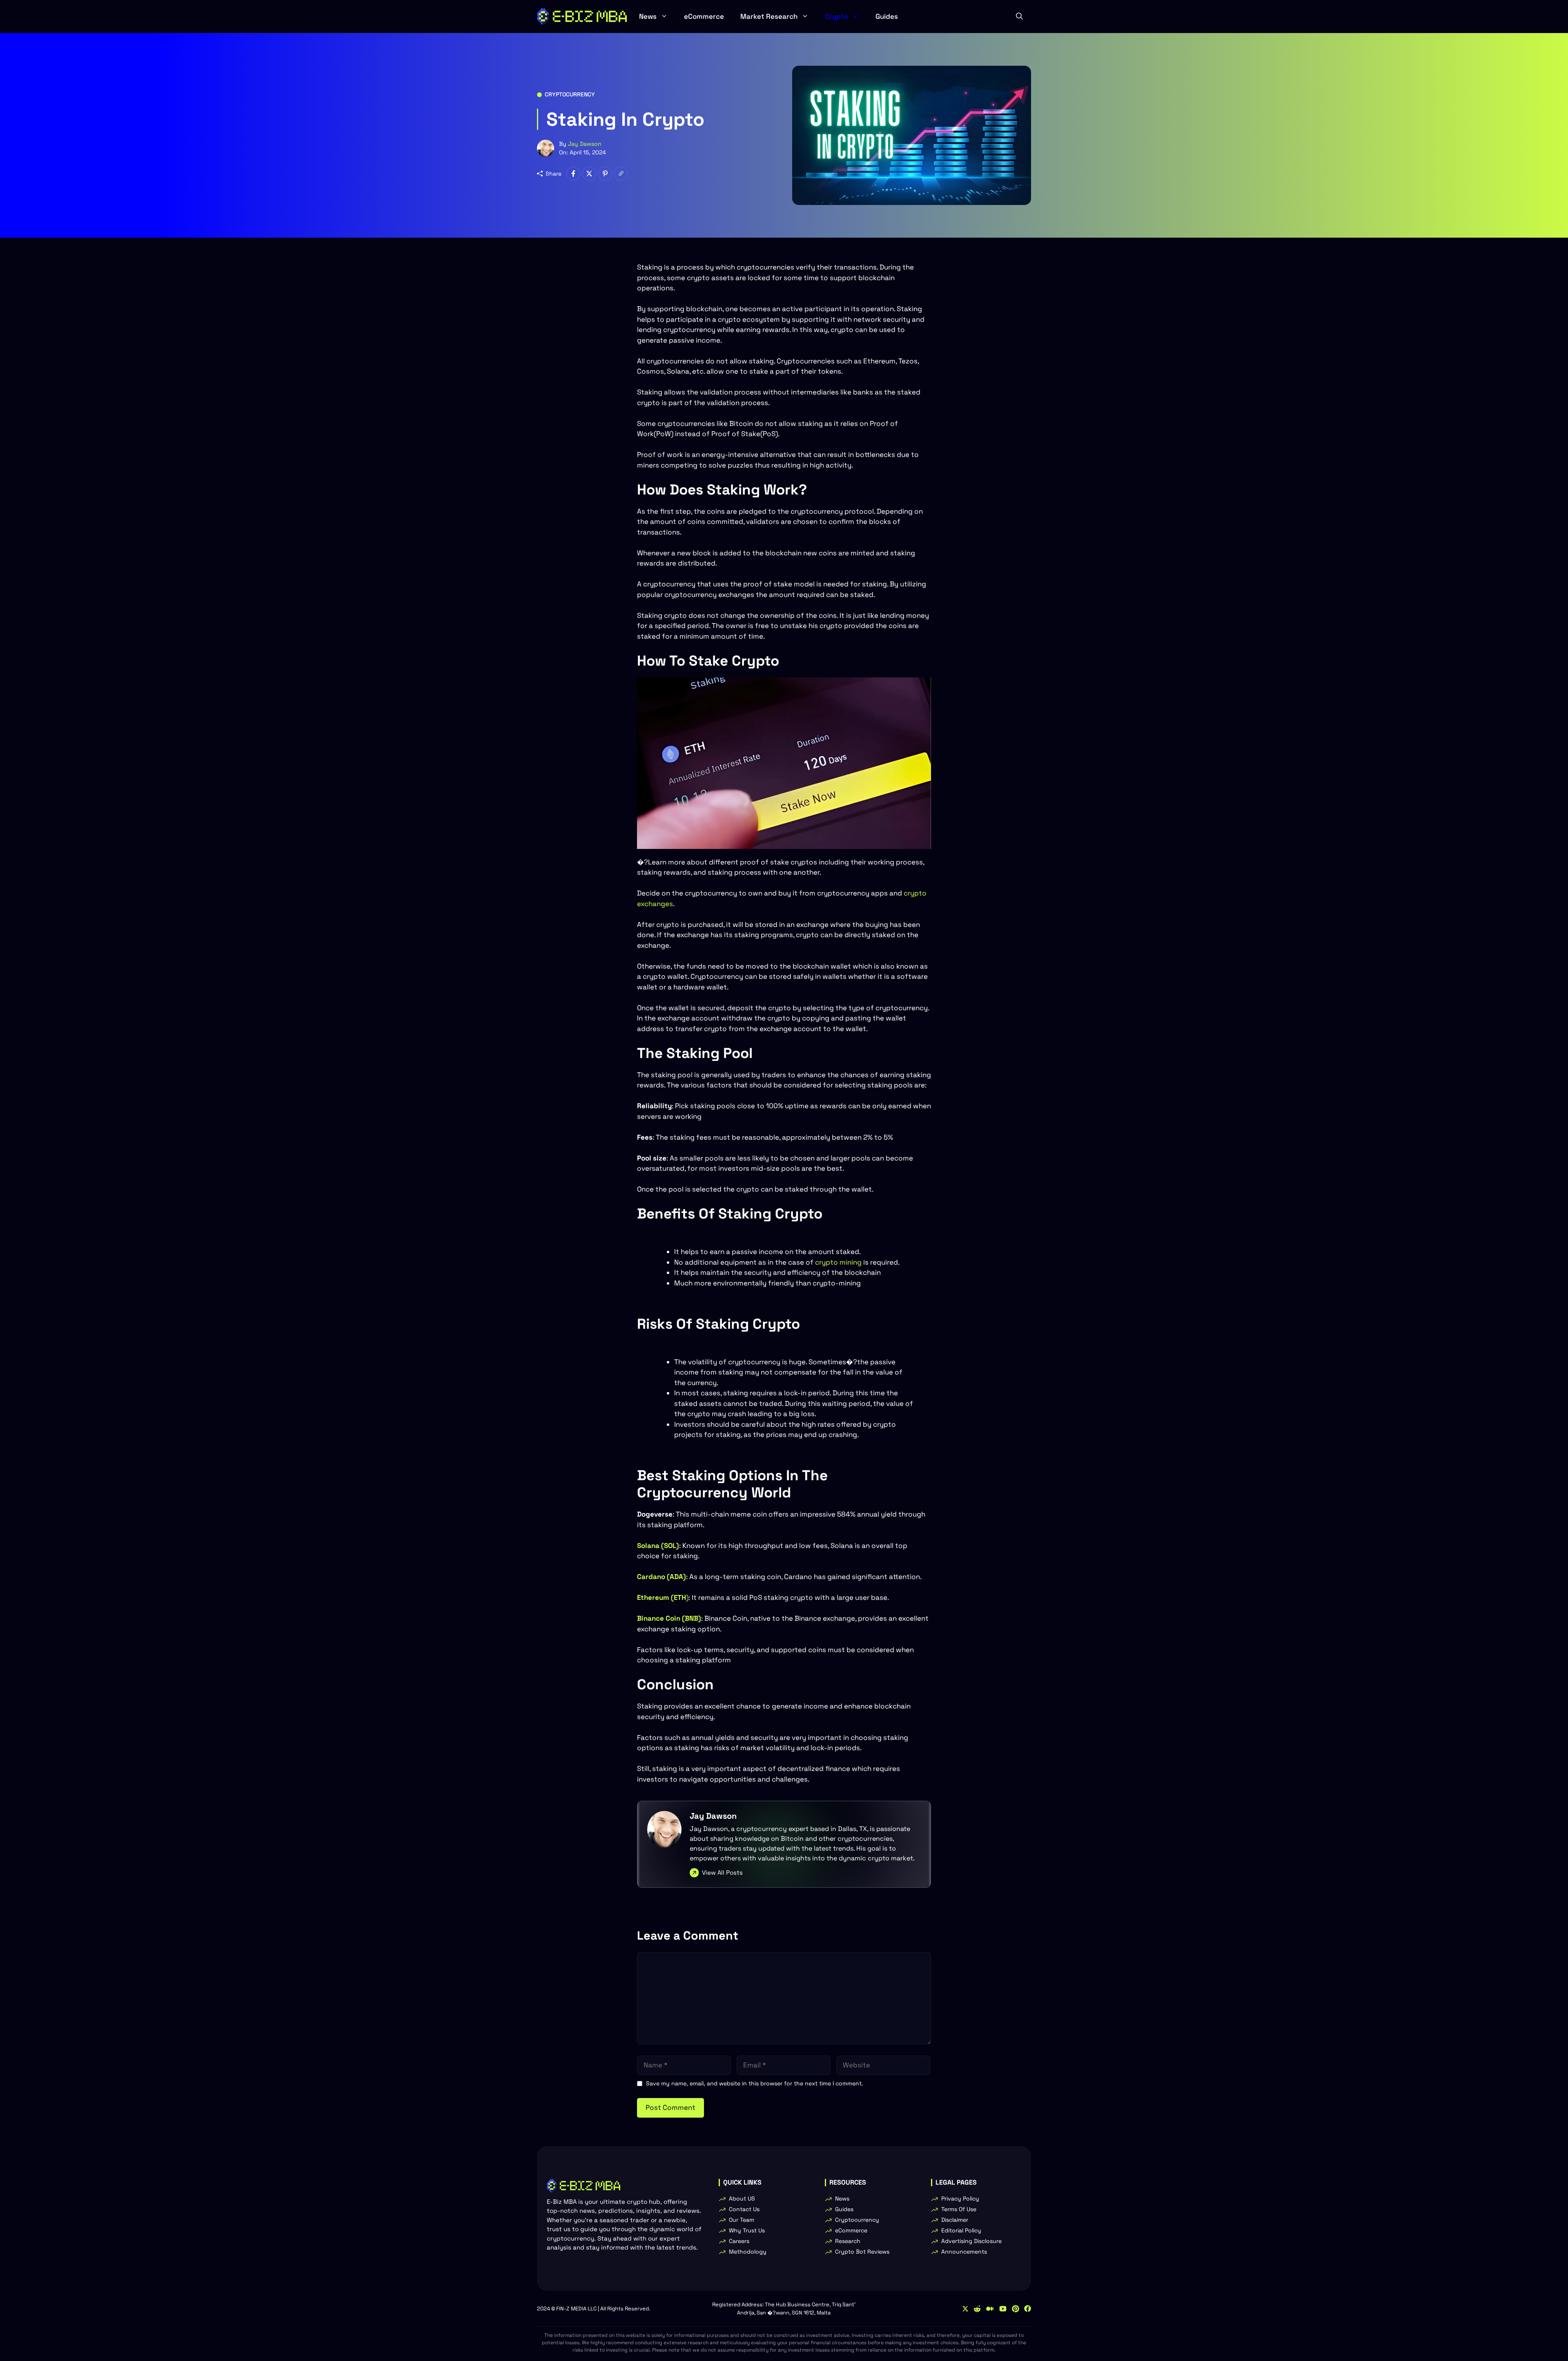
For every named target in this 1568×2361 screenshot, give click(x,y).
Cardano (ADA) (661, 1577)
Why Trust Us (747, 2230)
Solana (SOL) (658, 1546)
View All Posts (722, 1872)
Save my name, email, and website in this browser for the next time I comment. (755, 2083)
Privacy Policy (960, 2198)
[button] (1019, 16)
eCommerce (704, 16)
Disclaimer (955, 2220)
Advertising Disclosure (971, 2241)
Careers (739, 2241)
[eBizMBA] (582, 16)
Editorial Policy (961, 2230)
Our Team (742, 2220)
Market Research (769, 16)
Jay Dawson (585, 144)
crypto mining (838, 1262)
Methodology (748, 2252)
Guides (887, 16)
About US (742, 2198)
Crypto (836, 16)
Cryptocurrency (570, 94)
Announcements (964, 2252)
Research (848, 2241)
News (648, 16)
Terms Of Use (959, 2209)
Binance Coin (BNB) (669, 1618)
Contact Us (744, 2209)
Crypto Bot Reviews (862, 2252)
